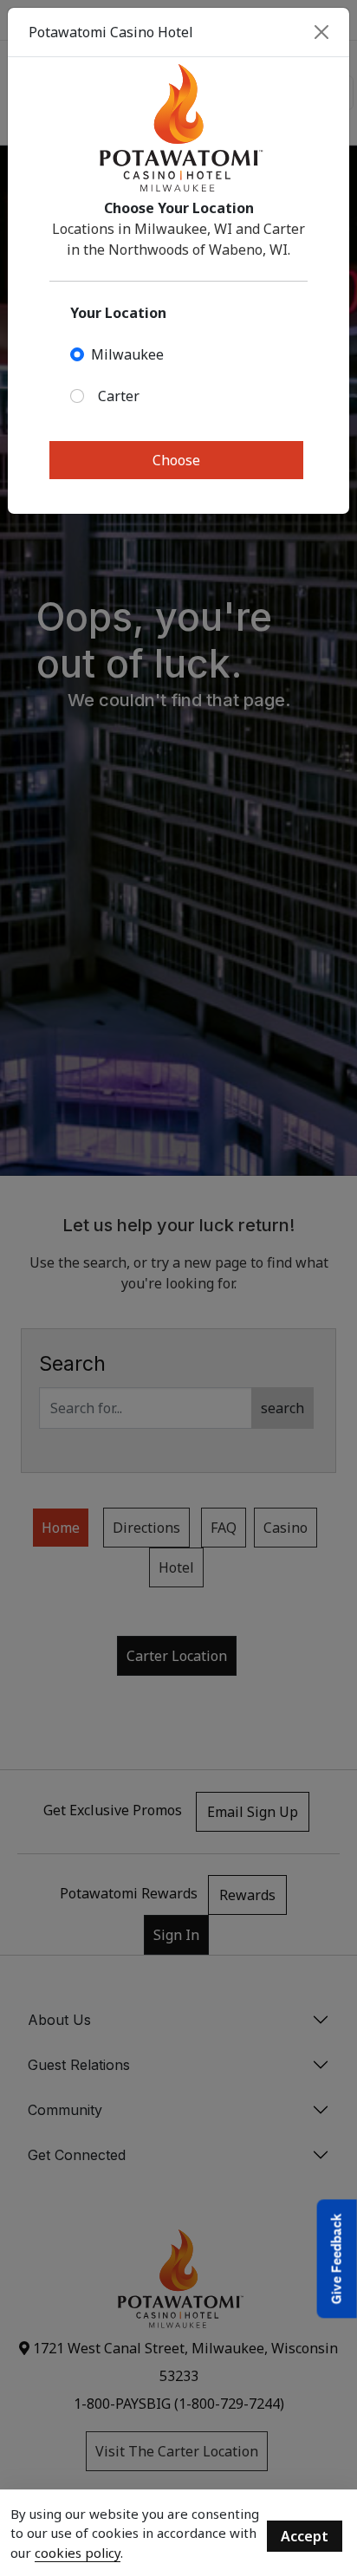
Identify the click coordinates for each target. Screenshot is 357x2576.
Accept (305, 2536)
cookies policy (78, 2553)
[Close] (321, 32)
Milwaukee (127, 354)
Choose (176, 460)
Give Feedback (337, 2259)
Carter (119, 396)
